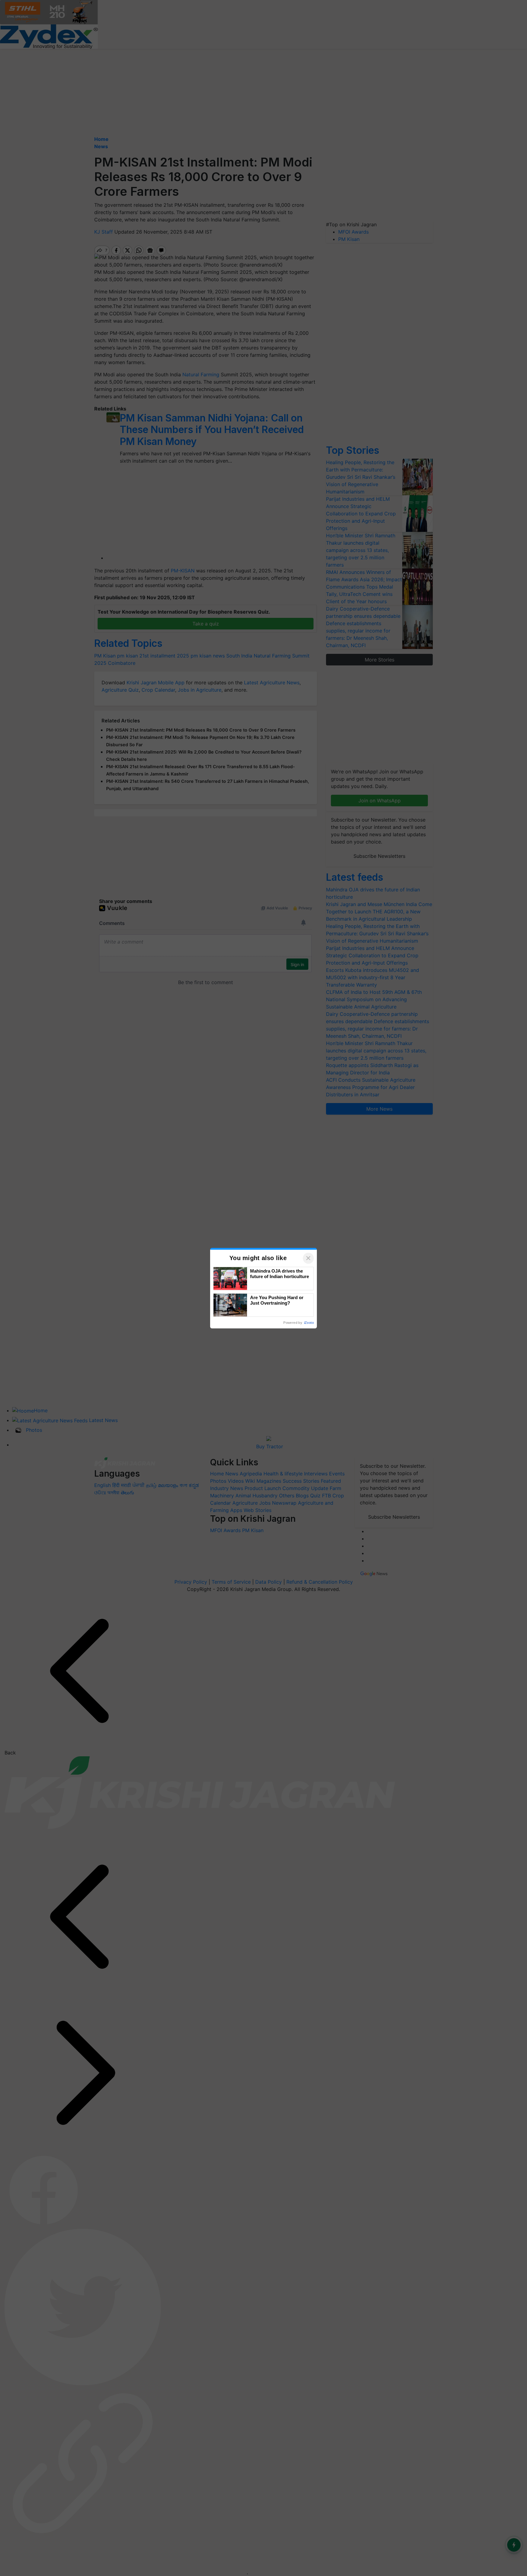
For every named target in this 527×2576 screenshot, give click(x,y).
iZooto (309, 1323)
